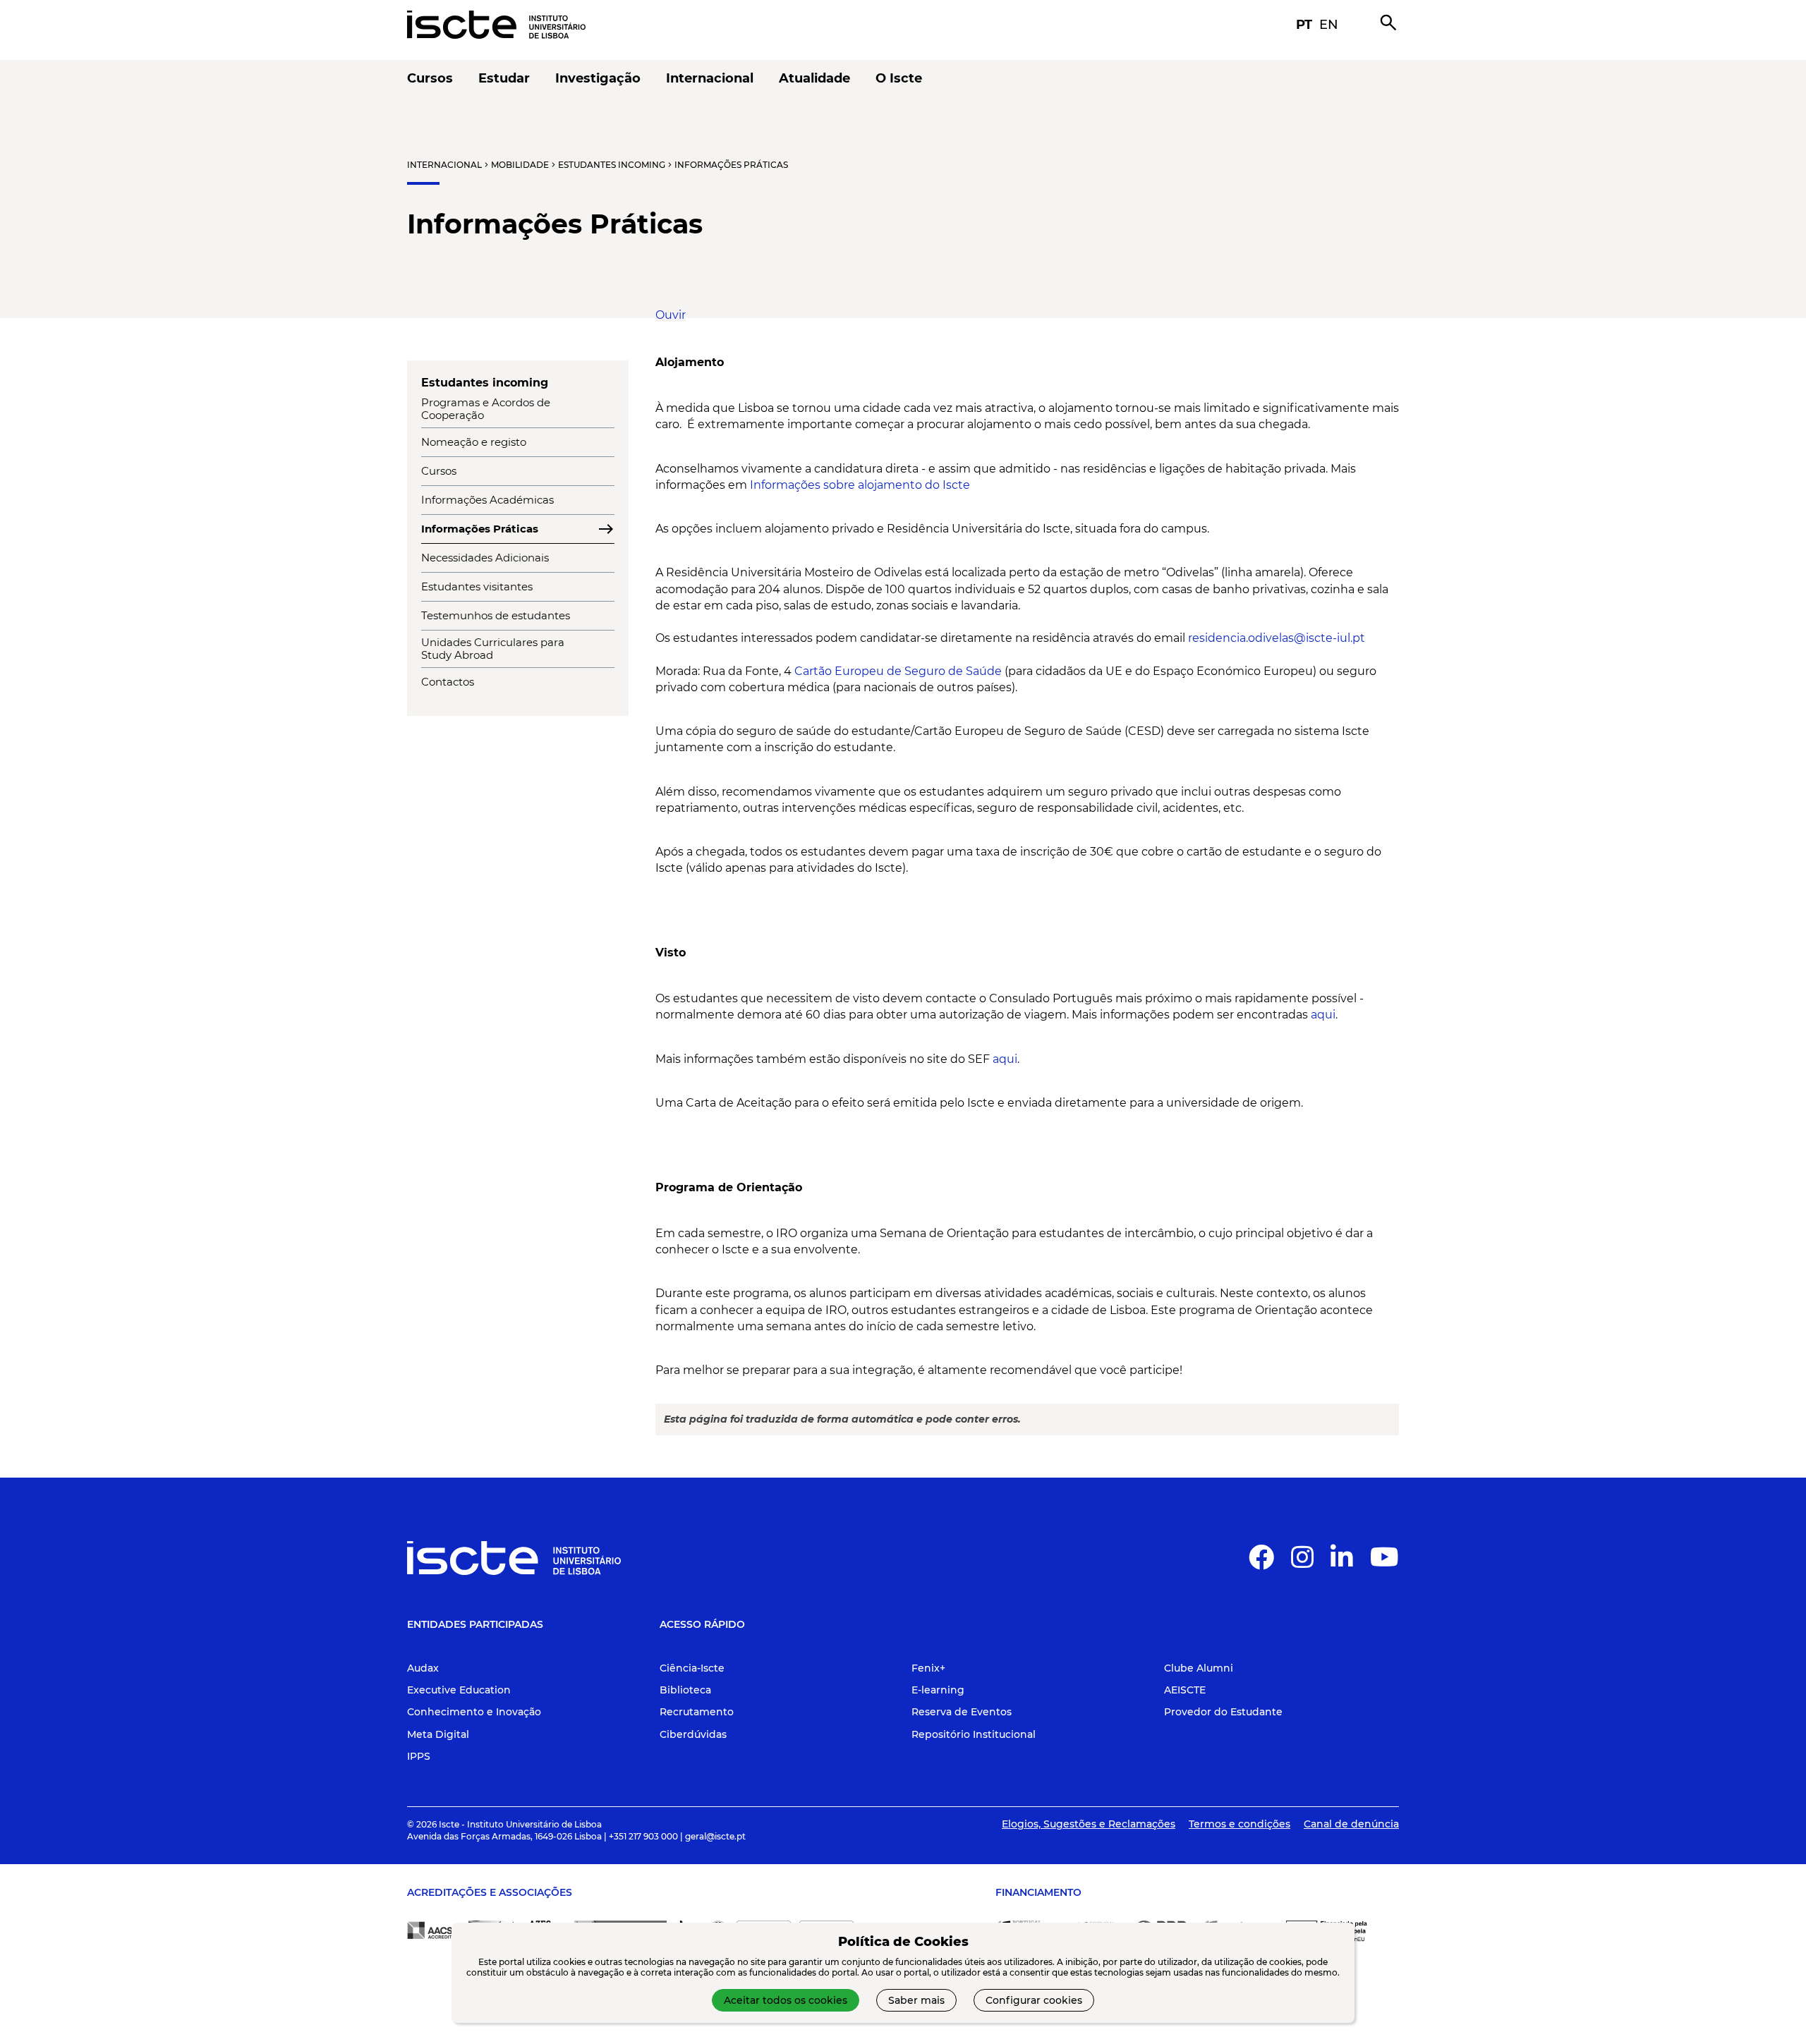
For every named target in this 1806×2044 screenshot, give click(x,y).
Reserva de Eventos (962, 1712)
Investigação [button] (598, 79)
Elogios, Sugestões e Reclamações (1089, 1824)
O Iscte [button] (899, 79)
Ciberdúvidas (693, 1734)
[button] (671, 315)
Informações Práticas (731, 165)
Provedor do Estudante (1223, 1712)
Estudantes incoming (612, 165)
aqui (1323, 1015)
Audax (423, 1668)
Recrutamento (697, 1712)
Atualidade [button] (814, 79)
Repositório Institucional (974, 1734)
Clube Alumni (1199, 1668)
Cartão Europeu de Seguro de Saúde (898, 671)
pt (1304, 25)
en (1329, 25)
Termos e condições (1240, 1824)
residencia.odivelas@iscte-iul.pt (1277, 638)
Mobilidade (520, 165)
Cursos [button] (430, 79)
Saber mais (916, 2000)
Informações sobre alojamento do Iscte (860, 485)
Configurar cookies (1034, 2000)
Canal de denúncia (1351, 1824)
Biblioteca (685, 1690)
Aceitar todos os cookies (786, 2000)
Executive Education (459, 1690)
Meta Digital (438, 1734)
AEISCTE (1185, 1690)
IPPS (419, 1756)
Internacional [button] (710, 79)
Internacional (444, 165)
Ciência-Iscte (692, 1668)
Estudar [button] (504, 79)
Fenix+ (928, 1668)
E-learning (938, 1690)
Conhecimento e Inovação (474, 1712)
